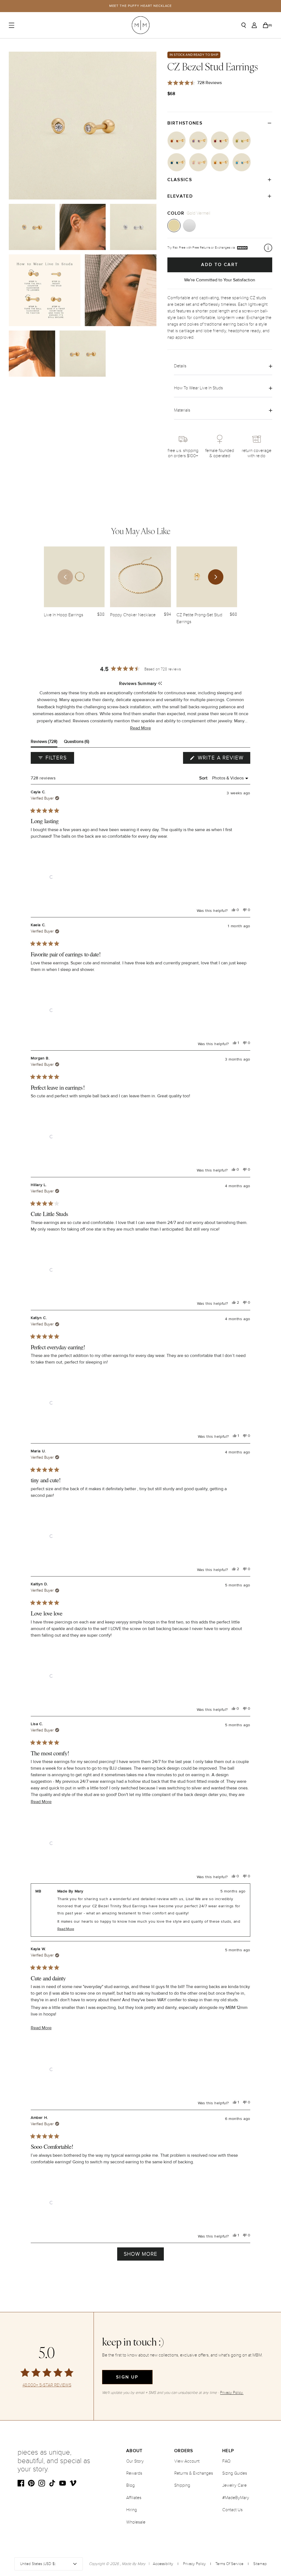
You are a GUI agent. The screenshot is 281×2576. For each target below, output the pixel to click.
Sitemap (260, 2564)
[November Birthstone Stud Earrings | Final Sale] (220, 162)
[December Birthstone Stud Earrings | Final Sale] (242, 162)
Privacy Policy (194, 2564)
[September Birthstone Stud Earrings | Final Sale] (177, 162)
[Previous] (65, 577)
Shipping (182, 2485)
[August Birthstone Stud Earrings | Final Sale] (242, 141)
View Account (187, 2461)
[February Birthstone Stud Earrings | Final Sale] (198, 141)
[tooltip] (160, 684)
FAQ (226, 2461)
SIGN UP (127, 2377)
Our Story (135, 2461)
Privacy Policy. (232, 2393)
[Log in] (254, 25)
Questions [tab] (77, 743)
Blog (130, 2485)
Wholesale (136, 2522)
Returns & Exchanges (194, 2473)
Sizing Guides (235, 2473)
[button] (140, 728)
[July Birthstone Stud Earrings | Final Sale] (220, 141)
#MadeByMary (236, 2498)
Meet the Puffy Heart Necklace (141, 6)
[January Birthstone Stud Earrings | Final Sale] (177, 141)
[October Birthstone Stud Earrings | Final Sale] (198, 162)
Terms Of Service (229, 2564)
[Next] (216, 577)
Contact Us (232, 2510)
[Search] (244, 25)
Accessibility (163, 2564)
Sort (204, 778)
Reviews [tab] (44, 743)
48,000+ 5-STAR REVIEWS (47, 2385)
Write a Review (223, 759)
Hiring (132, 2510)
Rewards (134, 2473)
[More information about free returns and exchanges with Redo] (268, 248)
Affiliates (134, 2498)
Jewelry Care (234, 2485)
